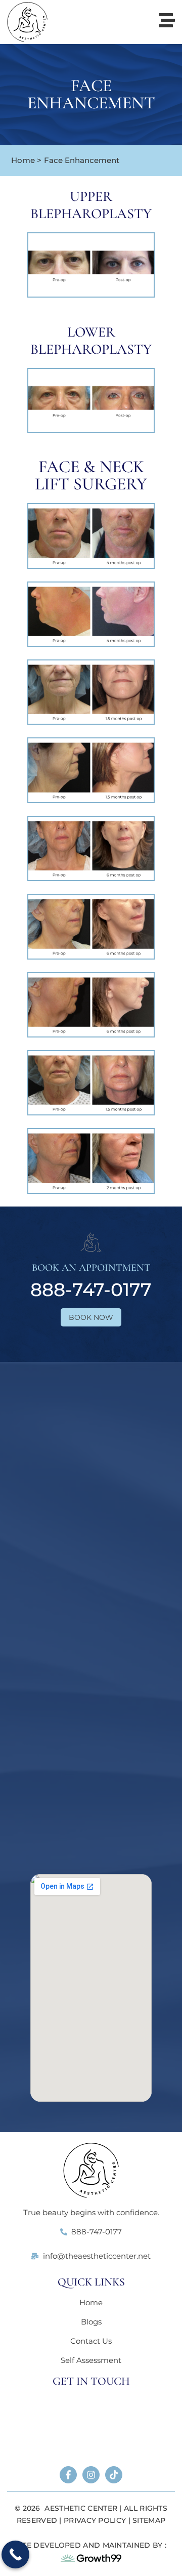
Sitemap (149, 2520)
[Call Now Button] (15, 2554)
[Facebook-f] (68, 2475)
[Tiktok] (114, 2475)
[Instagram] (91, 2475)
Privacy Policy (95, 2520)
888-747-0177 (91, 1290)
